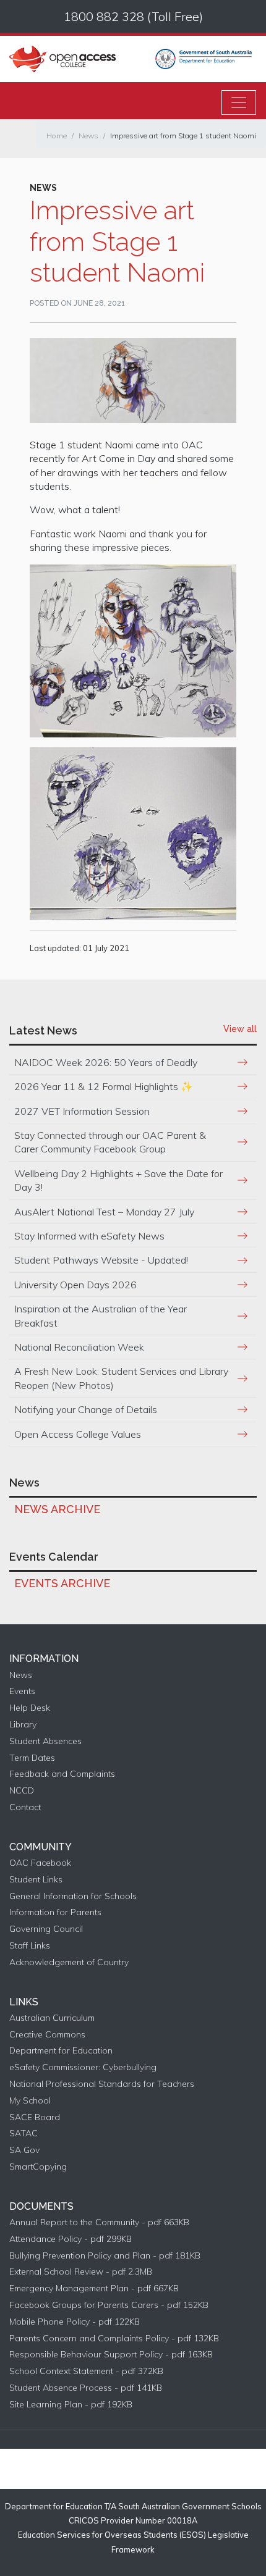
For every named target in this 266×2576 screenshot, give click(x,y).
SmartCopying (38, 2167)
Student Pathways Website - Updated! (101, 1260)
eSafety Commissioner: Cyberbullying (83, 2067)
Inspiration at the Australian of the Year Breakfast (101, 1315)
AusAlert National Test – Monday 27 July (104, 1212)
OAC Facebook (40, 1863)
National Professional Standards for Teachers (102, 2084)
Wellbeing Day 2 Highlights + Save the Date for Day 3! (118, 1180)
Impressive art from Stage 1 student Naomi (183, 136)
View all (240, 1029)
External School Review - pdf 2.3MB (81, 2272)
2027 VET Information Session (82, 1111)
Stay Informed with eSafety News (89, 1236)
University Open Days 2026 (75, 1285)
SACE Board (35, 2117)
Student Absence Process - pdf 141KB (86, 2388)
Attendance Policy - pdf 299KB (71, 2239)
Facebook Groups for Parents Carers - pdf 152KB (109, 2305)
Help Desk (30, 1708)
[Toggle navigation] (239, 103)
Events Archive (62, 1583)
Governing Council (46, 1929)
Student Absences (45, 1741)
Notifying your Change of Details (86, 1409)
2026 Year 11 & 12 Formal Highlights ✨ (104, 1086)
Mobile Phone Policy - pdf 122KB (75, 2322)
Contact (25, 1807)
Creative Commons (47, 2035)
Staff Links (30, 1946)
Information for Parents (55, 1912)
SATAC (24, 2133)
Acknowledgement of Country (69, 1962)
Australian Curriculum (52, 2018)
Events (22, 1691)
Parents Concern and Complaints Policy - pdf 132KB (114, 2339)
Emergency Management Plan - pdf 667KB (94, 2289)
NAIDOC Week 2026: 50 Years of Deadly (106, 1062)
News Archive (57, 1509)
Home (57, 136)
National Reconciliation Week (79, 1347)
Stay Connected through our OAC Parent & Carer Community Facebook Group (110, 1142)
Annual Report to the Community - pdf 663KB (99, 2222)
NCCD (22, 1791)
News (88, 136)
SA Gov (24, 2150)
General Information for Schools (73, 1896)
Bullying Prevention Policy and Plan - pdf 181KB (105, 2256)
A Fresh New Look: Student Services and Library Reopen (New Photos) (121, 1378)
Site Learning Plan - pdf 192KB (71, 2405)
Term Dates (32, 1758)
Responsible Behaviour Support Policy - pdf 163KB (111, 2355)
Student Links (36, 1880)
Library (23, 1725)
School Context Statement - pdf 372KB (86, 2371)
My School (30, 2101)
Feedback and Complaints (62, 1774)
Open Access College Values (78, 1434)
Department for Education (61, 2051)
